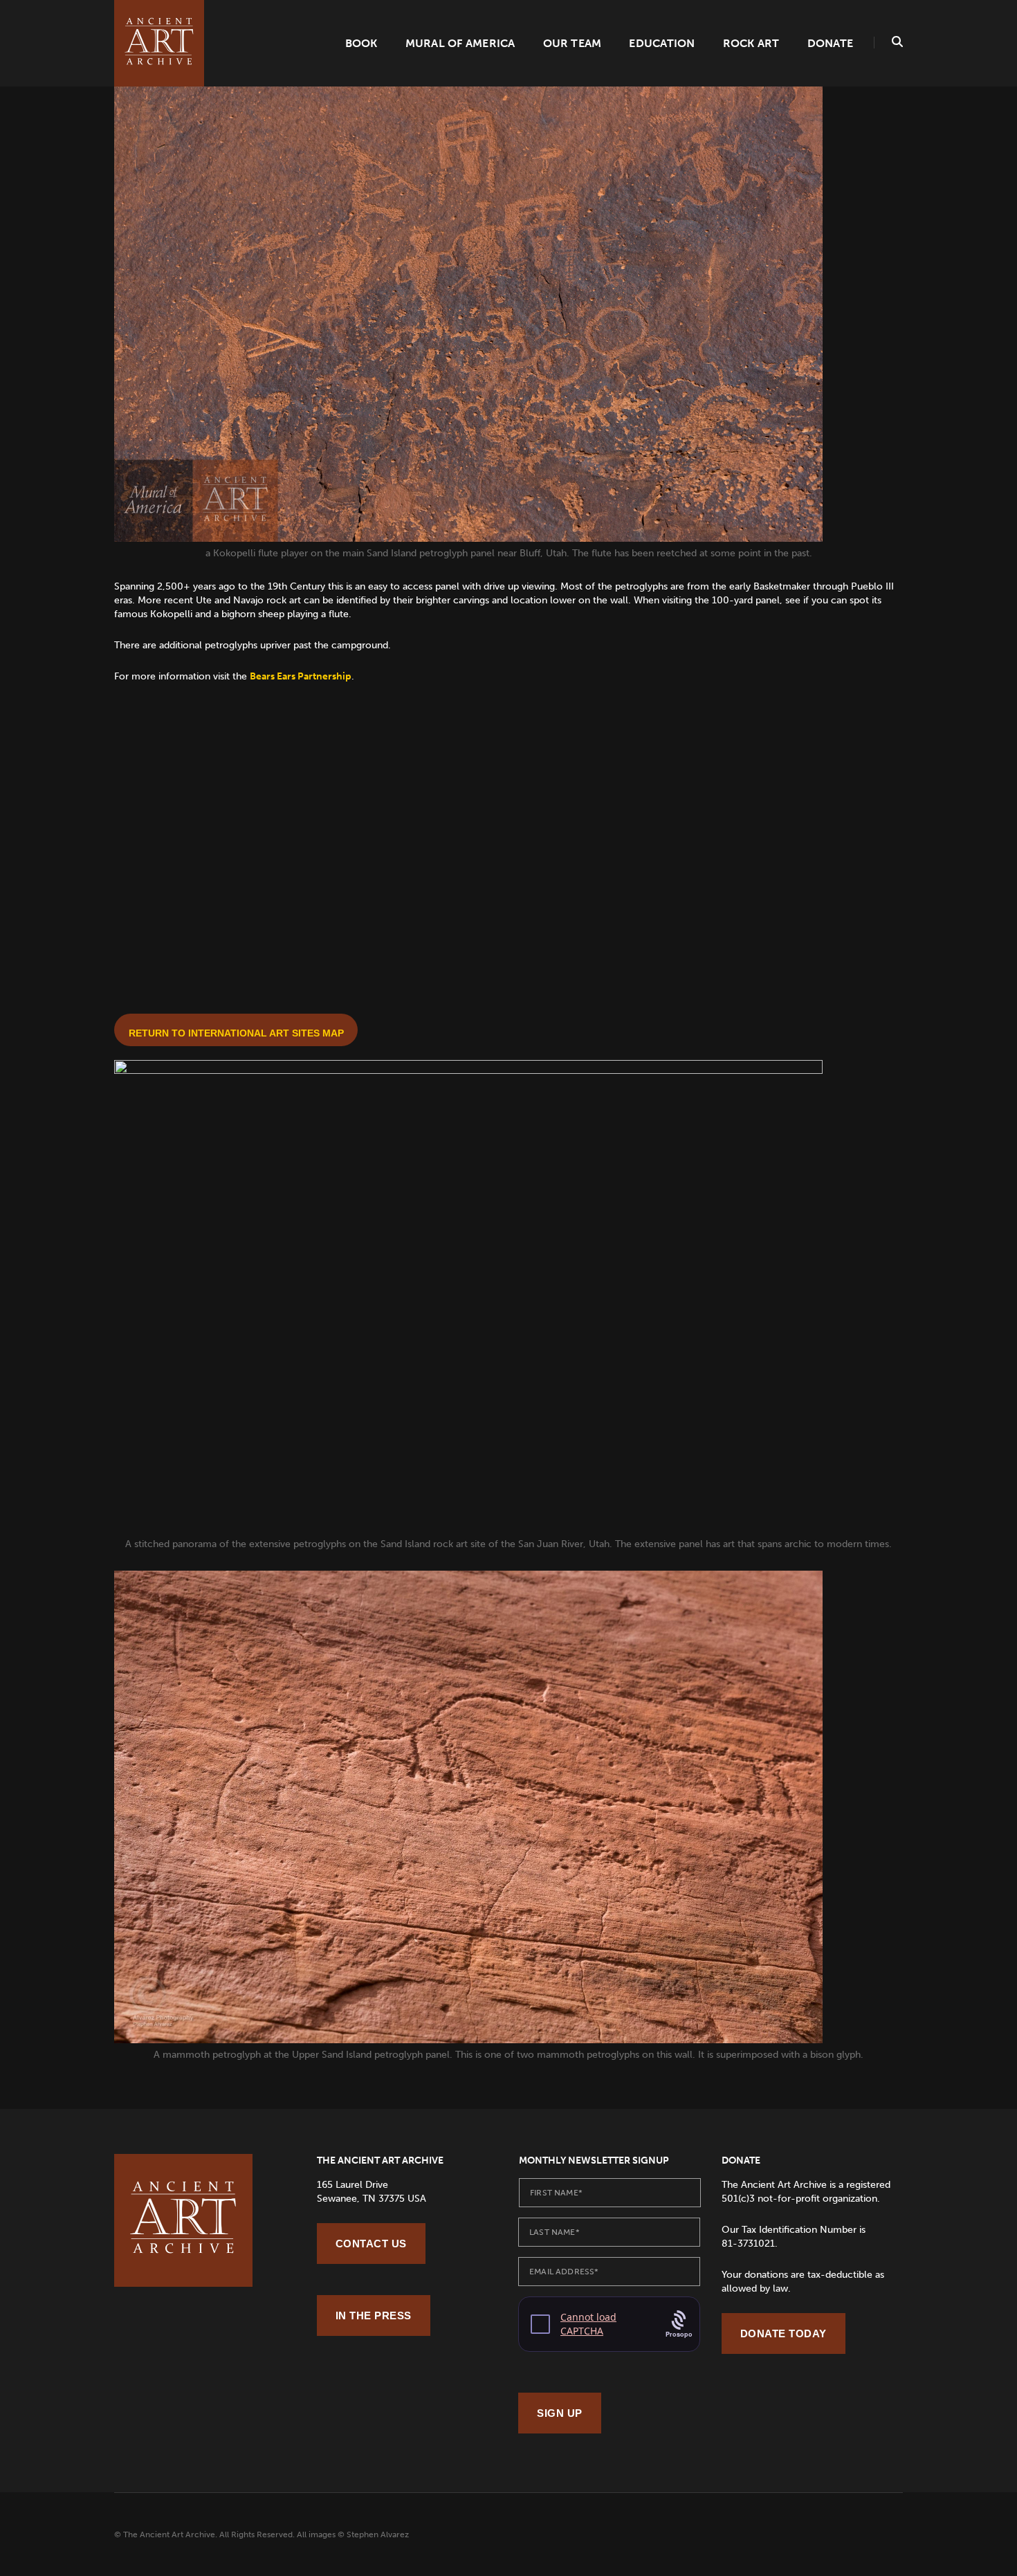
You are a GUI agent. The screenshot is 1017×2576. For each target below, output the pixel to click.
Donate (830, 43)
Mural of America (460, 43)
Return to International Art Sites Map (236, 1033)
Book (361, 43)
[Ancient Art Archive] (159, 43)
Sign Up (560, 2413)
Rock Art (751, 43)
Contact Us (371, 2244)
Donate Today (784, 2333)
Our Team (572, 43)
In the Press (374, 2315)
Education (662, 43)
